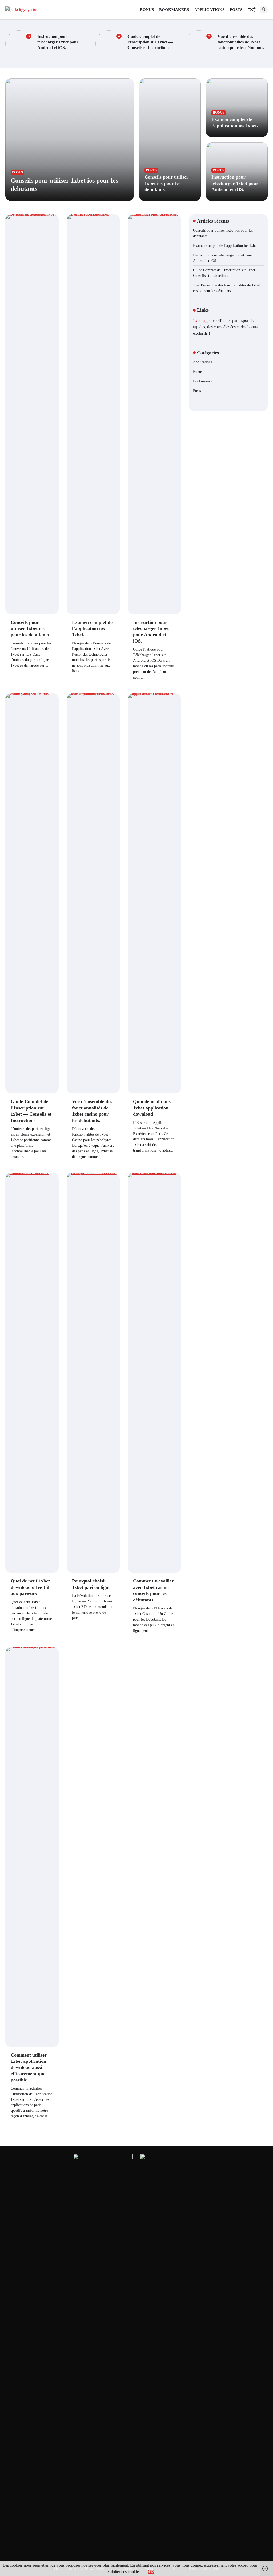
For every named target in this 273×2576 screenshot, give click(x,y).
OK (151, 2572)
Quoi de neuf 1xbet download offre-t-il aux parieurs (30, 1587)
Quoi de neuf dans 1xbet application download (152, 1108)
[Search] (264, 10)
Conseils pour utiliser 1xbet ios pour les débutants (166, 183)
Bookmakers (174, 10)
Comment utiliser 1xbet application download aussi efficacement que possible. (29, 2068)
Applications (209, 10)
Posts (236, 10)
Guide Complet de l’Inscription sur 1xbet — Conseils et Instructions (150, 42)
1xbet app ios (204, 320)
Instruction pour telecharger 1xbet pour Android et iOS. (58, 42)
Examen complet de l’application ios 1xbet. (92, 629)
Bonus (147, 10)
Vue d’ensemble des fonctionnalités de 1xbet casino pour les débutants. (241, 42)
